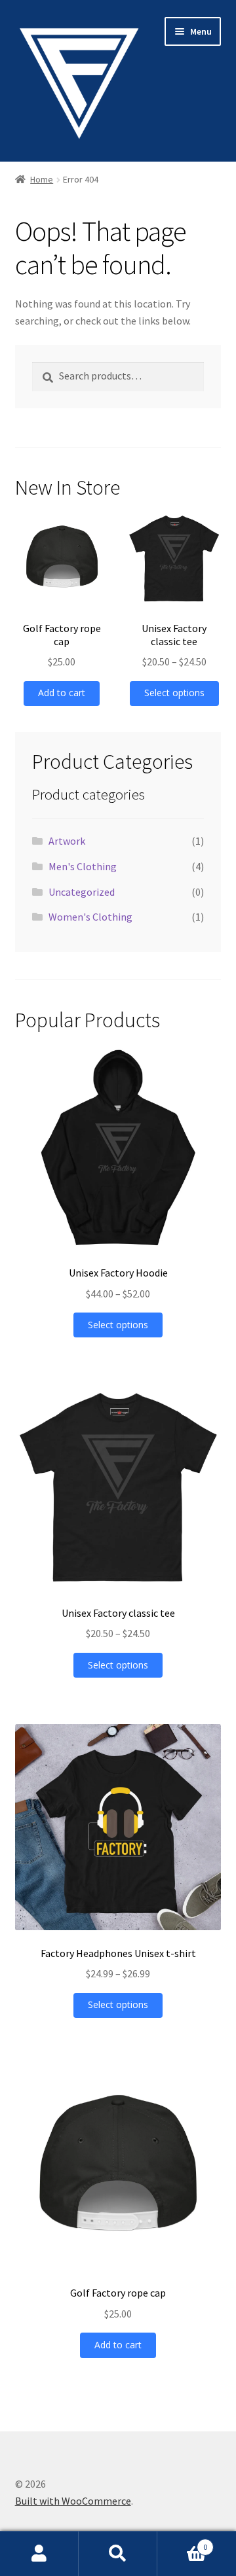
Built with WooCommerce (73, 2501)
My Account (39, 2554)
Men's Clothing (83, 866)
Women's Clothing (90, 917)
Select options (174, 693)
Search (118, 2554)
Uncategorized (82, 892)
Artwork (67, 841)
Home (42, 179)
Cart (182, 2542)
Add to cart (62, 693)
